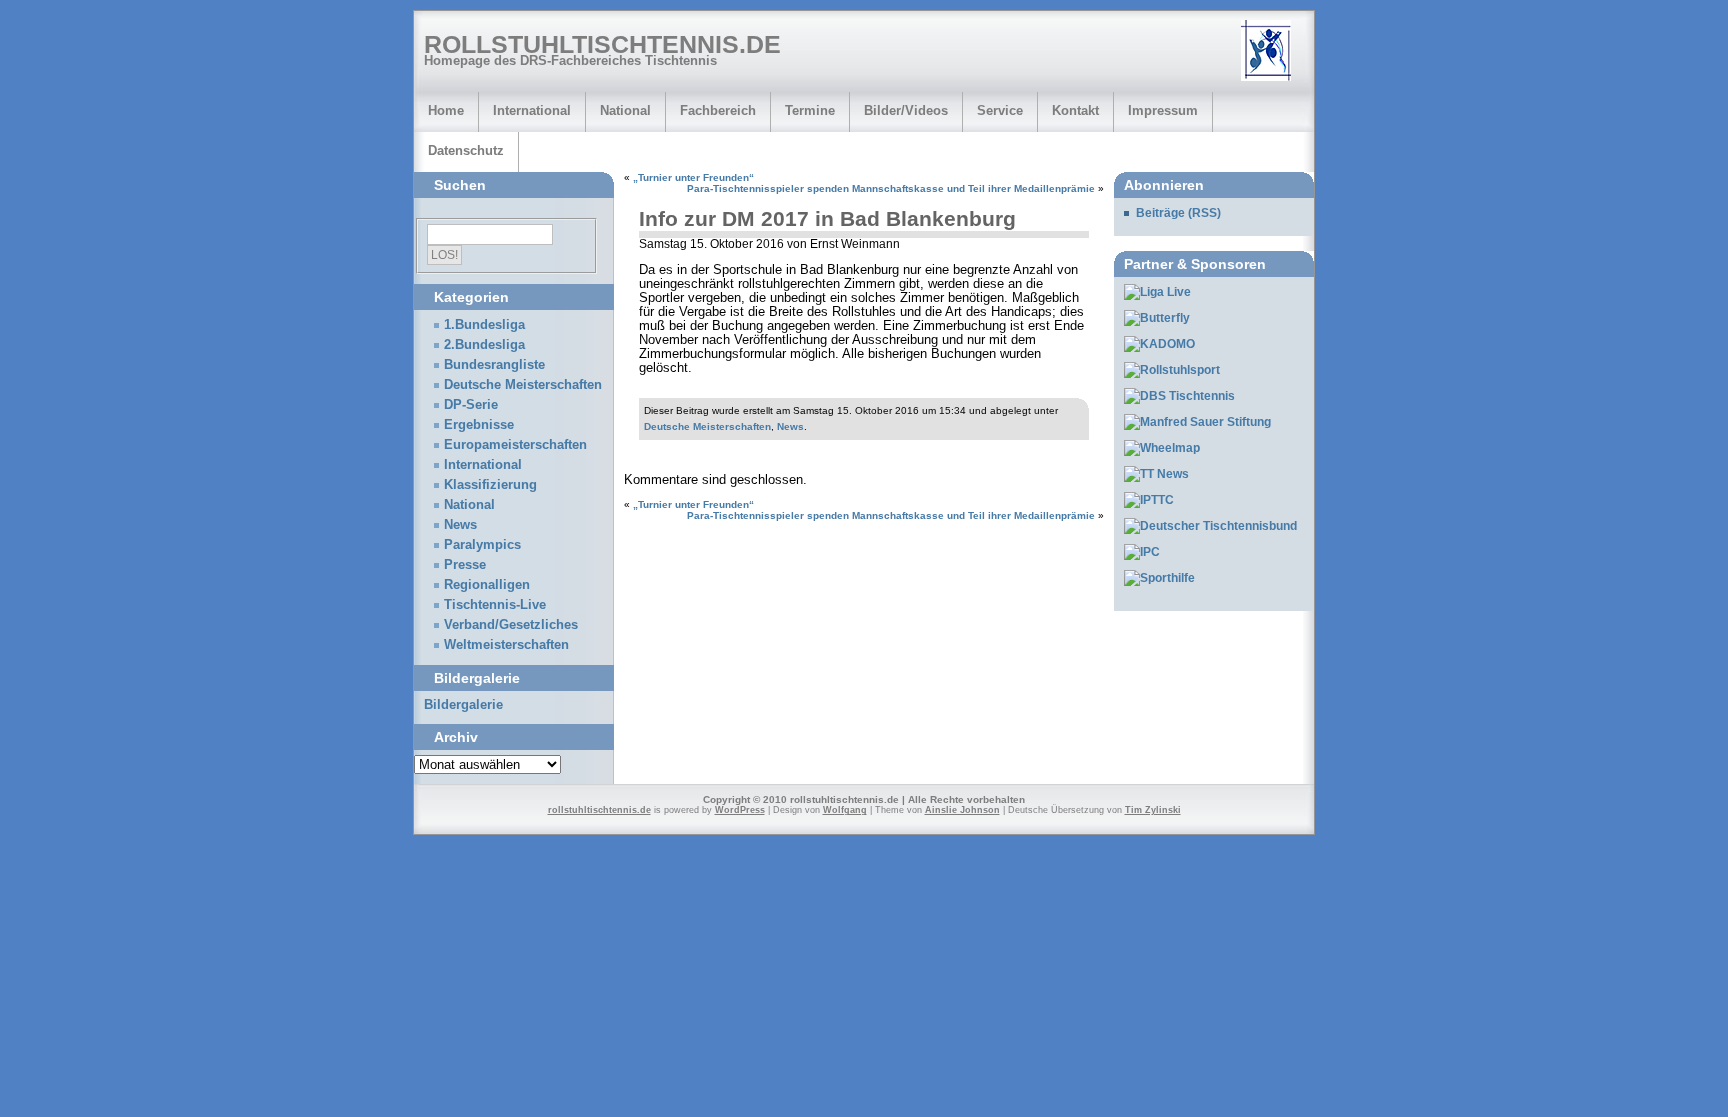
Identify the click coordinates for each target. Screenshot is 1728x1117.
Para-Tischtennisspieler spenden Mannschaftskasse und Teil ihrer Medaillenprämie (891, 188)
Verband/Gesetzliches (511, 625)
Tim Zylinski (1153, 810)
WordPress (740, 810)
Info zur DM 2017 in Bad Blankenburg (827, 218)
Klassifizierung (490, 485)
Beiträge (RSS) (1178, 213)
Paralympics (482, 545)
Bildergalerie (463, 705)
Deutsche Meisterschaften (707, 426)
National (625, 110)
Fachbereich (718, 110)
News (790, 426)
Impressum (1163, 110)
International (532, 110)
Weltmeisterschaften (506, 645)
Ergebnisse (479, 425)
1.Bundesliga (484, 325)
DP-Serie (471, 405)
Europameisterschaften (515, 445)
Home (446, 110)
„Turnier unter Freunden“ (693, 177)
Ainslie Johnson (962, 810)
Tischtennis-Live (495, 605)
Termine (810, 110)
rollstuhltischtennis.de (602, 44)
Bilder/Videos (906, 110)
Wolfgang (845, 810)
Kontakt (1075, 110)
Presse (465, 565)
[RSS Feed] (1273, 52)
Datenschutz (466, 150)
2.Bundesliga (484, 345)
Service (1000, 110)
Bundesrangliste (494, 365)
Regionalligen (487, 585)
